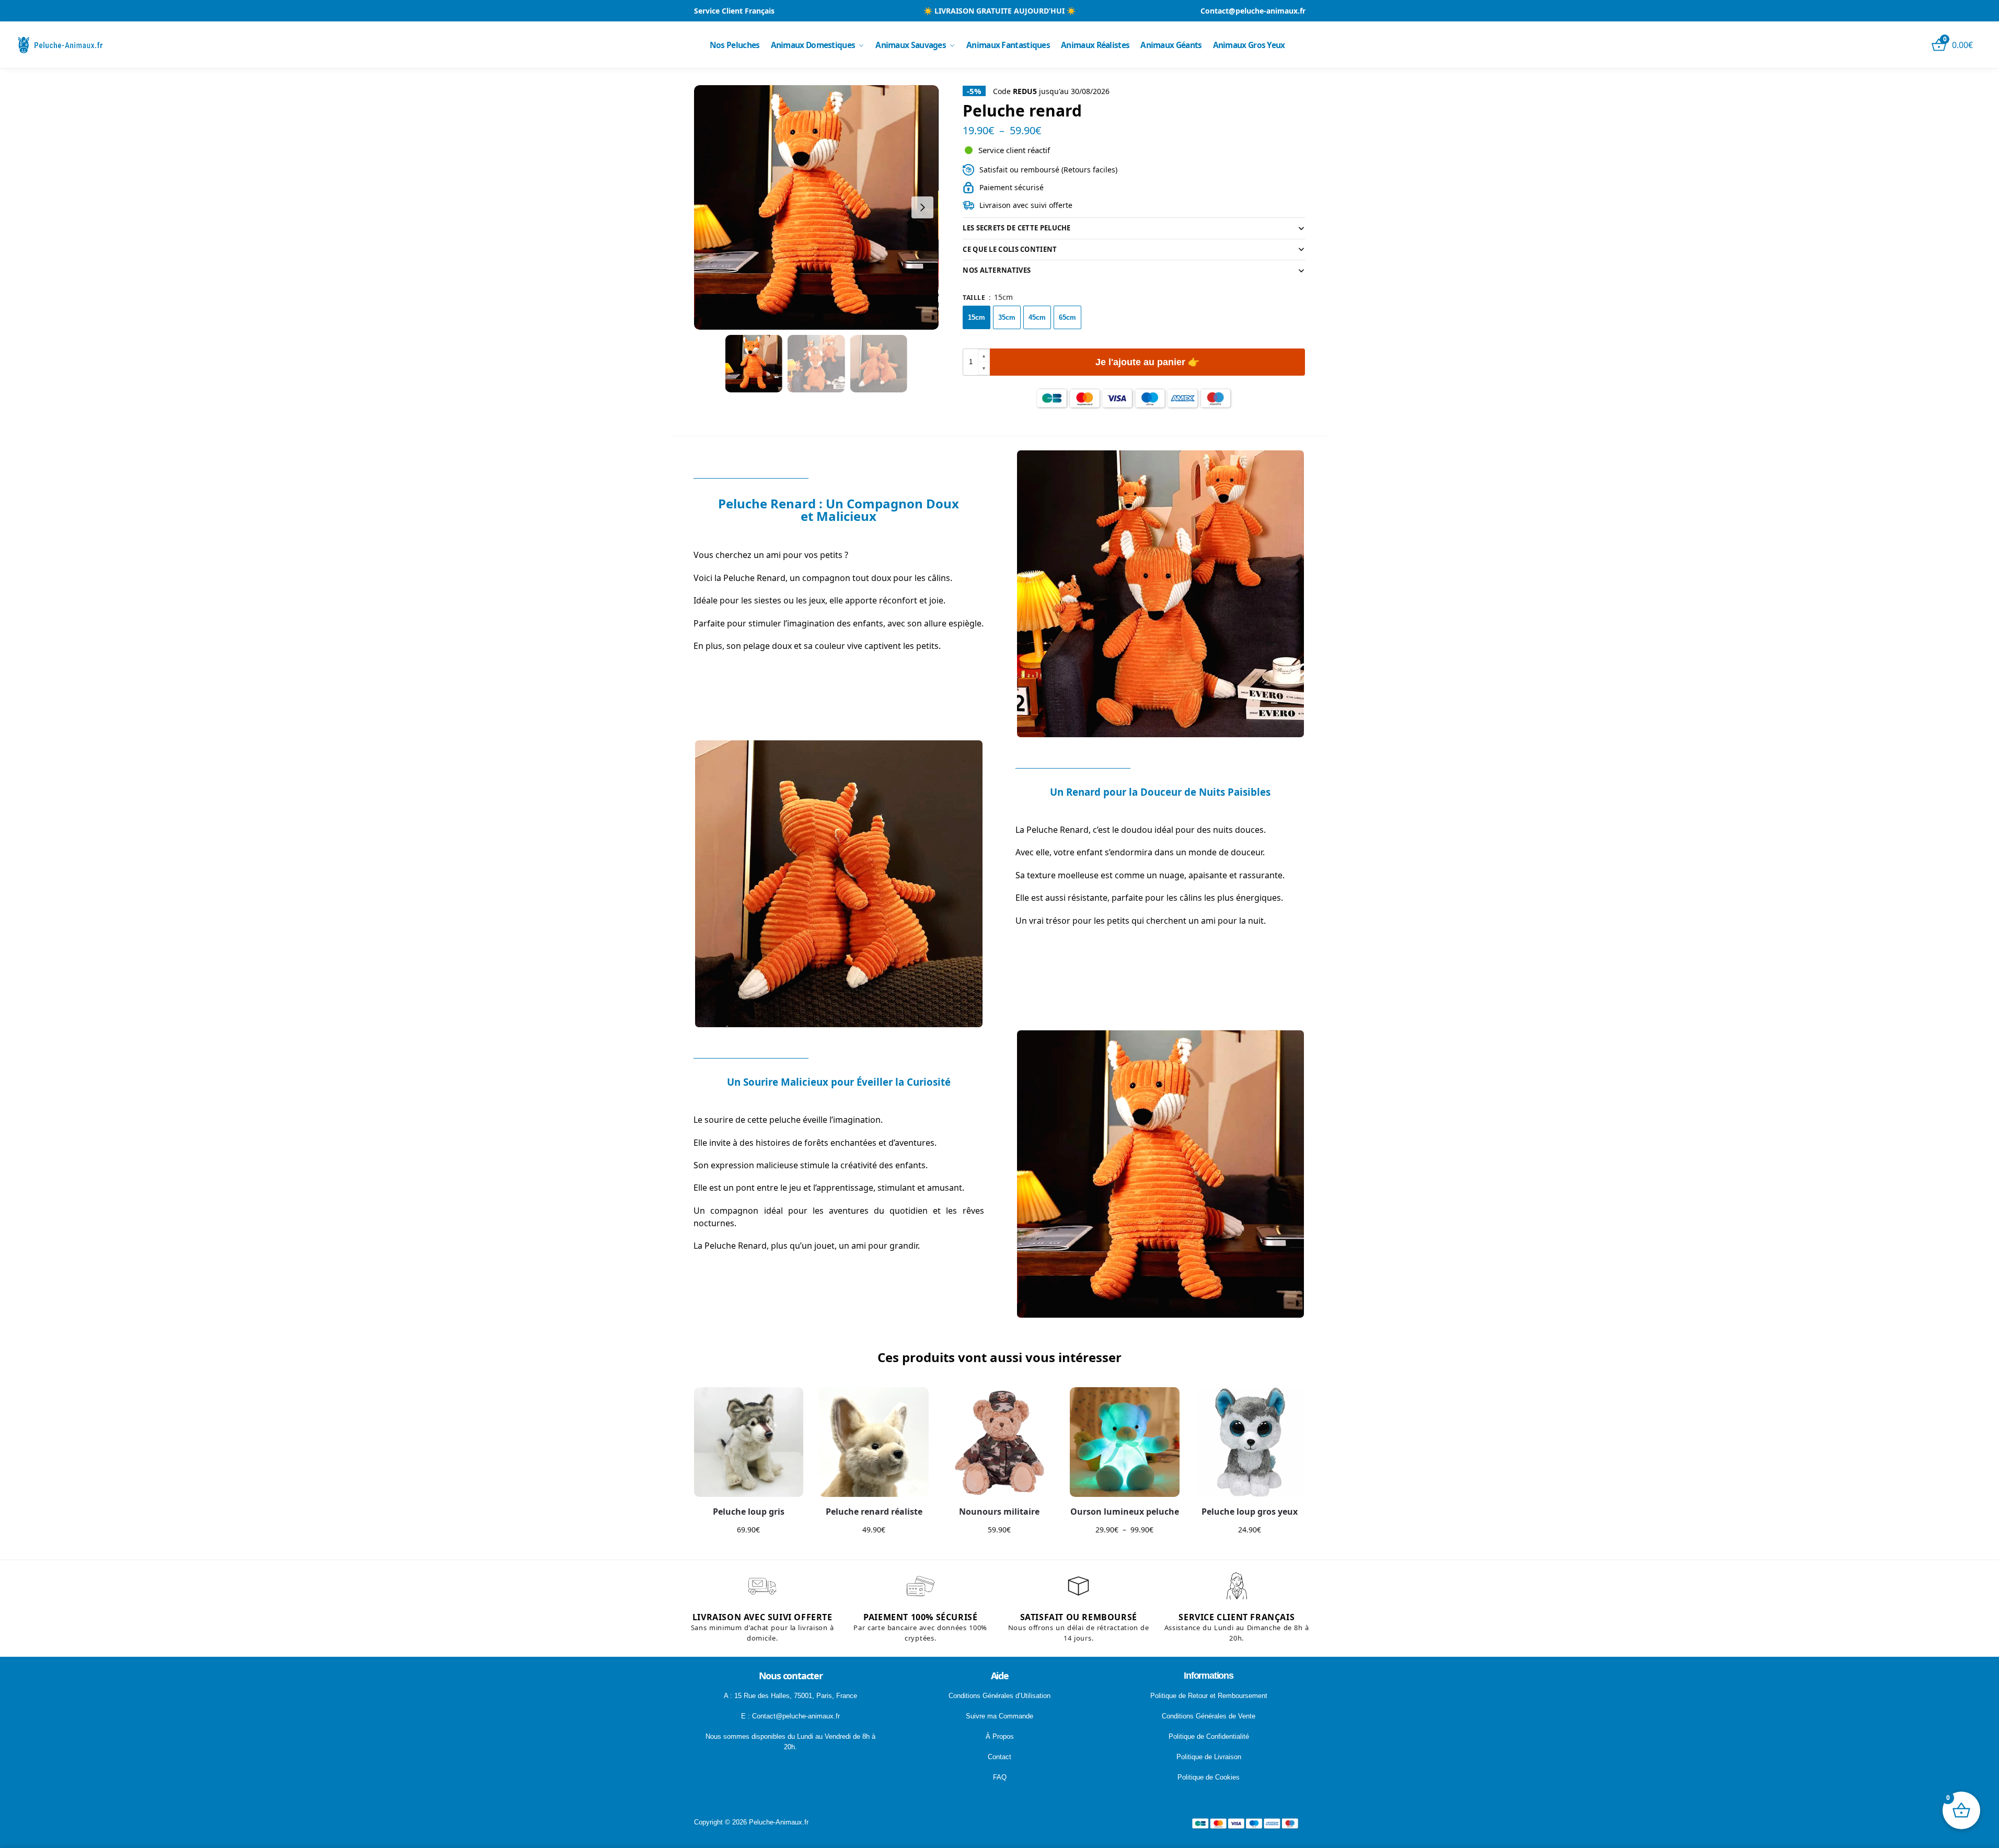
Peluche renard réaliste (874, 1512)
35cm (1007, 317)
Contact (999, 1757)
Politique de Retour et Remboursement (1209, 1696)
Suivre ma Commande (999, 1716)
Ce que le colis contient (1010, 249)
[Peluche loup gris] (749, 1442)
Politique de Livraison (1209, 1757)
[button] (984, 356)
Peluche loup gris (749, 1512)
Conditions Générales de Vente (1209, 1716)
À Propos (1000, 1736)
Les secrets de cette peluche (1016, 228)
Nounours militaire (999, 1512)
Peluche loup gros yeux (1250, 1512)
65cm (1067, 317)
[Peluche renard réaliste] (874, 1442)
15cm (977, 317)
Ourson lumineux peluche (1125, 1512)
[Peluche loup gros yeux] (1250, 1442)
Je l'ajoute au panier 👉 (1147, 362)
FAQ (1000, 1777)
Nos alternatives (997, 270)
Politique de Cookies (1209, 1777)
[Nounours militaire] (999, 1442)
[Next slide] (922, 207)
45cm (1037, 317)
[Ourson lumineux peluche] (1125, 1442)
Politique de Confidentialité (1209, 1736)
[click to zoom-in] (816, 207)
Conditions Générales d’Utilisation (999, 1696)
